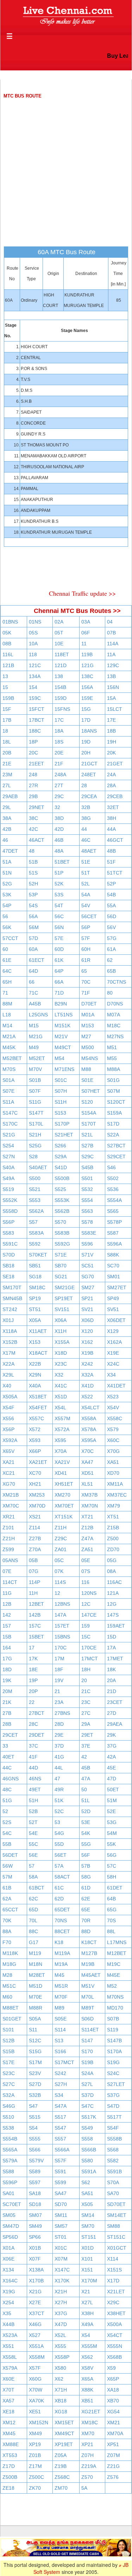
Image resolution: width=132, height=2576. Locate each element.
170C (61, 1648)
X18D (61, 1353)
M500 (88, 1047)
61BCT (37, 1888)
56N (59, 927)
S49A (8, 1178)
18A (59, 731)
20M (7, 1691)
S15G (35, 2051)
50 (84, 1790)
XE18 (8, 2412)
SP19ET (64, 1298)
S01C (61, 1080)
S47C (87, 2106)
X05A (35, 1320)
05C (59, 1560)
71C (33, 993)
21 (57, 1691)
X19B (87, 1353)
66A (59, 982)
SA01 (8, 2193)
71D (59, 993)
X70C (87, 1451)
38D (59, 818)
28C (33, 1724)
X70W (36, 2390)
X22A (8, 1364)
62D (59, 1899)
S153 (60, 1113)
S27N (9, 1157)
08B (7, 644)
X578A (89, 1429)
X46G (35, 2324)
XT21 (87, 1517)
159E (87, 698)
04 (110, 622)
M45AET (91, 1975)
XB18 (61, 2401)
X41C (61, 1386)
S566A (62, 2150)
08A (111, 1571)
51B (33, 862)
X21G (35, 2292)
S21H (35, 1135)
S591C (10, 1244)
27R (33, 785)
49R (59, 1790)
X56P (8, 1429)
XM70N (90, 1506)
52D (86, 1811)
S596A (114, 1244)
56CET (89, 916)
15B (7, 1637)
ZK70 (35, 2488)
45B (86, 1768)
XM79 (114, 1506)
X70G (113, 1451)
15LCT (115, 709)
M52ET (37, 1058)
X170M (89, 2281)
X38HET (116, 2313)
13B (111, 676)
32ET (113, 807)
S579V (36, 2161)
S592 (35, 1244)
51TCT (115, 873)
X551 (8, 2346)
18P (33, 742)
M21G (36, 1036)
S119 (113, 2030)
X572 (35, 1429)
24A (111, 775)
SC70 (113, 1266)
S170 (87, 2051)
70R (86, 1920)
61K (59, 960)
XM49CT (64, 2433)
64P (59, 971)
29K (111, 1735)
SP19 (35, 1298)
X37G (61, 2313)
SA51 (87, 2193)
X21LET (116, 2292)
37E (86, 1746)
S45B (87, 1167)
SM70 (88, 2226)
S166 (60, 2051)
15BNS (62, 1637)
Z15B (113, 1528)
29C (59, 796)
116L (8, 654)
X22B (35, 1364)
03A (86, 622)
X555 (60, 2346)
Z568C (62, 2477)
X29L (8, 1375)
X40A (35, 1386)
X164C (10, 2281)
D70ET (89, 1004)
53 (57, 1822)
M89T (88, 2008)
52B (33, 1811)
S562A (36, 1211)
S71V (87, 1255)
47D (112, 1779)
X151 (87, 2270)
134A (35, 676)
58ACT (62, 1877)
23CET (115, 1702)
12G (112, 1604)
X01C (61, 2248)
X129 (113, 1331)
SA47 (61, 2193)
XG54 (113, 2412)
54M (112, 1833)
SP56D (10, 2237)
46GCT (115, 840)
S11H (61, 1102)
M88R (36, 2008)
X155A (62, 1342)
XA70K (36, 2401)
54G (59, 1833)
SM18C (37, 1287)
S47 (33, 2106)
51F (111, 862)
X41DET (116, 1386)
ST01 (61, 2237)
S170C (10, 1124)
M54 (59, 1058)
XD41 (61, 1473)
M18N (36, 1964)
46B (59, 840)
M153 (88, 1026)
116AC (114, 1582)
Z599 (8, 1549)
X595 (60, 1440)
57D (33, 938)
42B (7, 829)
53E (86, 1822)
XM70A (115, 2433)
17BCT (37, 720)
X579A (10, 2368)
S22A (113, 1135)
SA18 (35, 2193)
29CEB (115, 796)
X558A (89, 1418)
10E (59, 644)
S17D (113, 1124)
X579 (113, 1429)
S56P (8, 1222)
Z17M (35, 2466)
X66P (35, 1451)
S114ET (90, 2030)
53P (33, 895)
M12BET (117, 1953)
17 (32, 1648)
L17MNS (117, 1942)
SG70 (88, 1277)
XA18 (113, 2390)
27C (86, 1713)
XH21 (35, 1484)
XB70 (113, 2401)
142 (7, 1615)
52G (7, 884)
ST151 (89, 2237)
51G (7, 1800)
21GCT (89, 764)
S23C (9, 2073)
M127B (89, 1953)
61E (7, 960)
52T (33, 1822)
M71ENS (64, 1069)
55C (33, 1844)
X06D (87, 1320)
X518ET (38, 1397)
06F (86, 633)
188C (35, 731)
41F (33, 1757)
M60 (7, 1997)
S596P (10, 2182)
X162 (87, 1342)
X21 (86, 2292)
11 (84, 644)
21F (59, 764)
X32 (59, 1375)
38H (112, 818)
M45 (59, 1975)
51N (7, 873)
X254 (8, 2302)
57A (59, 1866)
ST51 (35, 1309)
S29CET (116, 1157)
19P (33, 1680)
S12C (35, 2041)
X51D (61, 1397)
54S (33, 905)
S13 (59, 2041)
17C (59, 720)
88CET (62, 1931)
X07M (61, 2259)
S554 (87, 1200)
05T (59, 633)
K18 (59, 1942)
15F (7, 709)
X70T (8, 2390)
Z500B (10, 2477)
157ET (62, 1626)
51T (86, 873)
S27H (61, 2084)
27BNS (62, 1713)
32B (86, 807)
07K (59, 1571)
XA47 (87, 1462)
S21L (87, 1135)
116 (85, 1582)
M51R (61, 1986)
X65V (8, 1451)
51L (86, 1800)
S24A (87, 2073)
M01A (88, 1015)
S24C (113, 2073)
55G (86, 1844)
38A (7, 818)
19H (112, 742)
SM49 (35, 2226)
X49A (87, 2324)
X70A (61, 1451)
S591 (60, 2171)
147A (60, 1615)
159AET (116, 1626)
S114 (60, 2030)
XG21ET (91, 2412)
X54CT (115, 2335)
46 (5, 840)
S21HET (64, 1135)
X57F (35, 2368)
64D (33, 971)
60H (86, 949)
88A (7, 1931)
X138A (36, 2270)
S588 (8, 2171)
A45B (35, 1004)
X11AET (38, 1331)
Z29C (61, 1538)
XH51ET (64, 1484)
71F (86, 993)
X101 (87, 2259)
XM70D (37, 1506)
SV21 (87, 1309)
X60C (113, 1440)
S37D (87, 2095)
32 (57, 807)
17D (86, 720)
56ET (61, 1855)
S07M (114, 1091)
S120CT (116, 1102)
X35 (7, 2313)
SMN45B (12, 1298)
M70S (9, 1069)
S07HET (91, 1091)
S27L (87, 2084)
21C (86, 1691)
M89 (59, 2008)
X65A (87, 2379)
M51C (9, 1986)
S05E (61, 2019)
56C (59, 916)
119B (87, 654)
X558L (10, 2357)
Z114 (34, 1528)
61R (86, 960)
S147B (114, 2041)
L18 (7, 1015)
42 (84, 1757)
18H (86, 1669)
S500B (62, 1178)
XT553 (10, 2455)
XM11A (115, 1484)
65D (33, 1910)
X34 (111, 1375)
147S (113, 1615)
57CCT (10, 938)
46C (86, 840)
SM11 (61, 2215)
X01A (8, 2248)
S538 (8, 2128)
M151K (62, 1026)
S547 (60, 2128)
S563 (87, 1211)
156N (113, 687)
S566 (35, 2150)
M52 (112, 1986)
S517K (89, 2117)
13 (5, 676)
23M (7, 775)
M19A (61, 1964)
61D (86, 1888)
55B (7, 1844)
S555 (35, 2139)
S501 (87, 1178)
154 (33, 687)
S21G (9, 1135)
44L (59, 1768)
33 (5, 1746)
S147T (36, 1113)
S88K (113, 1255)
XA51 (113, 1462)
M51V (88, 1986)
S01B (35, 1080)
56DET (10, 1855)
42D (59, 829)
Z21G (113, 2466)
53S (59, 895)
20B (7, 753)
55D (59, 1844)
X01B (35, 2248)
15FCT (37, 709)
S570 (60, 1222)
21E (7, 764)
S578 (87, 1222)
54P (7, 905)
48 (32, 851)
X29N (35, 1375)
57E (59, 938)
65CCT (10, 1910)
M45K (9, 1047)
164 (7, 1648)
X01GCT (117, 2248)
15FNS (62, 709)
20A (111, 1680)
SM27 (88, 1287)
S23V (35, 2073)
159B (8, 698)
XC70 (35, 1473)
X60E (8, 2379)
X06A (61, 1320)
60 (5, 949)
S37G (113, 2095)
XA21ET (38, 1462)
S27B (87, 1146)
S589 (35, 2171)
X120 (87, 1331)
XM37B (89, 1495)
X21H (61, 2292)
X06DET (116, 1320)
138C (87, 676)
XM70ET (64, 1506)
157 (7, 1626)
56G (112, 1855)
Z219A (89, 2466)
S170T (89, 1124)
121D (61, 665)
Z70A (35, 1549)
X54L (60, 1408)
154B (60, 687)
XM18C (90, 2423)
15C (86, 1637)
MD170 (115, 2008)
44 (84, 829)
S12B (8, 2041)
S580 (87, 2161)
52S (7, 1822)
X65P (113, 2379)
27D (112, 1713)
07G (34, 1571)
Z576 (113, 2477)
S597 (35, 2182)
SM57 (61, 2226)
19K (7, 1680)
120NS (89, 1593)
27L (7, 785)
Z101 (8, 1528)
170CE (89, 1648)
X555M (89, 2346)
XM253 (37, 1495)
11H (33, 1593)
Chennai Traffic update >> (82, 593)
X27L (87, 2302)
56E (33, 1855)
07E (7, 1571)
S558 (87, 2139)
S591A (89, 2171)
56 (5, 916)
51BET (62, 862)
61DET (115, 1888)
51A (7, 862)
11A (111, 654)
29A (86, 1724)
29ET (87, 1735)
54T (59, 905)
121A (113, 1593)
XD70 (113, 1473)
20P (33, 1691)
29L (7, 807)
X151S (114, 2270)
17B (7, 720)
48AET (89, 851)
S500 (35, 1178)
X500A (114, 2324)
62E (86, 1899)
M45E (114, 1975)
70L (33, 1920)
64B (111, 1899)
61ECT (37, 960)
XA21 (8, 1462)
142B (35, 1615)
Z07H (87, 2455)
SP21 (87, 1298)
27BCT (37, 1713)
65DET (62, 1910)
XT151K (64, 1517)
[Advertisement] (66, 166)
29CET (10, 1735)
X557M (62, 1418)
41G (59, 1757)
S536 (113, 1189)
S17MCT (64, 2062)
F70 (7, 1942)
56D (112, 916)
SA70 (113, 2193)
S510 (8, 2117)
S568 (113, 2150)
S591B (114, 2171)
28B (7, 1724)
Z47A (87, 1538)
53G (112, 1822)
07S (86, 1571)
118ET (62, 654)
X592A (10, 1440)
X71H (61, 2390)
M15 (34, 1026)
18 (5, 731)
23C (86, 1702)
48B (111, 851)
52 (5, 1811)
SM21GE (65, 1287)
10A (33, 644)
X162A (114, 1342)
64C (7, 971)
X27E (35, 2302)
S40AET (38, 1167)
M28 (7, 1975)
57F (86, 938)
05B (33, 1560)
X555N (115, 2346)
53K (7, 895)
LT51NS (64, 1015)
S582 (113, 2161)
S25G (35, 1146)
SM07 (35, 2215)
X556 (8, 1418)
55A (111, 905)
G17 (34, 1942)
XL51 (87, 1484)
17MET (115, 1659)
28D (59, 1724)
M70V (35, 1069)
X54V (113, 1408)
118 (33, 654)
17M (59, 1659)
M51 (112, 1047)
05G (112, 1560)
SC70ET (12, 2204)
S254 (8, 1146)
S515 (35, 2117)
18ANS (89, 731)
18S (59, 742)
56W (8, 1866)
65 (84, 971)
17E (111, 720)
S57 (33, 1222)
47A (86, 1779)
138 (59, 676)
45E (111, 1768)
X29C (113, 2302)
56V (111, 927)
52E (111, 1811)
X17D (113, 2281)
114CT (10, 1582)
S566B (89, 2150)
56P (86, 927)
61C (59, 1888)
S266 (60, 1146)
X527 (35, 2335)
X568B (114, 2357)
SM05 (9, 2215)
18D (7, 1669)
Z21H (9, 1538)
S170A (114, 2051)
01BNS (10, 622)
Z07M (114, 2455)
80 (110, 993)
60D (59, 949)
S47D (113, 2106)
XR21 (9, 1517)
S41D (61, 1167)
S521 (35, 1189)
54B (111, 895)
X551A (36, 2346)
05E (86, 1560)
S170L (36, 1124)
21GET (115, 764)
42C (33, 829)
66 (32, 982)
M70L (88, 1997)
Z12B (87, 1528)
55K (111, 1844)
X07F (35, 2259)
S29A (61, 1157)
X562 (87, 2357)
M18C (114, 1026)
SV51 (113, 1309)
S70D (9, 1255)
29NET (37, 807)
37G (112, 1746)
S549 (87, 2128)
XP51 (113, 2444)
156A (87, 687)
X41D (87, 1386)
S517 (60, 2117)
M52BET (12, 1058)
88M (7, 1004)
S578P (114, 1222)
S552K (10, 1200)
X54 (86, 2335)
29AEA (115, 1724)
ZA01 (61, 1549)
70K (7, 1920)
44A (111, 829)
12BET (36, 1604)
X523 (113, 1397)
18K (111, 1669)
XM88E (11, 2444)
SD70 (61, 2204)
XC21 (9, 1473)
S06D (87, 2019)
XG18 (61, 2412)
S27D (35, 2084)
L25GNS (38, 1015)
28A (111, 785)
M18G (9, 1964)
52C (59, 1811)
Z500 (113, 1538)
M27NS (115, 1036)
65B (111, 971)
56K (7, 927)
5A (84, 2488)
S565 (113, 1211)
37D (59, 1746)
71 (5, 993)
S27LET (116, 2084)
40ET (8, 1757)
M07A (114, 1015)
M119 (35, 1953)
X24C (113, 1364)
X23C (61, 1364)
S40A (8, 1167)
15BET (36, 1637)
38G (86, 818)
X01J (8, 1320)
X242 (87, 1364)
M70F (61, 1997)
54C (7, 1833)
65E (86, 1910)
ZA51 (87, 1549)
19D (86, 742)
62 (110, 960)
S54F (113, 2128)
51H (33, 1800)
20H (86, 753)
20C (33, 753)
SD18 (35, 2204)
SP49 (113, 1298)
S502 (113, 1178)
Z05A (61, 2455)
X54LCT (90, 1408)
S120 (87, 1102)
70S (111, 1920)
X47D (61, 2324)
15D (112, 1637)
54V (86, 905)
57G (112, 938)
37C (33, 1746)
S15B (8, 2051)
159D (61, 698)
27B (7, 1713)
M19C (114, 1964)
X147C (62, 2270)
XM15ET (64, 2423)
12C (86, 1604)
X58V (87, 2368)
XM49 (35, 2433)
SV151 (62, 1309)
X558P (62, 2357)
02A (59, 622)
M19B (88, 1964)
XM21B (11, 1495)
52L (86, 884)
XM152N (39, 2423)
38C (33, 818)
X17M (9, 1353)
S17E (8, 2062)
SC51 (87, 1266)
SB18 (8, 1266)
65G (112, 1910)
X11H (61, 1331)
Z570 (87, 2477)
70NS (61, 1920)
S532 (87, 1189)
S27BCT (116, 1146)
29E (59, 1735)
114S (60, 1582)
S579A (10, 2161)
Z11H (61, 1528)
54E (33, 1833)
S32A (8, 2095)
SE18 (8, 1277)
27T (59, 785)
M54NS (90, 1058)
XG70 (9, 1484)
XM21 (114, 2423)
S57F (61, 2161)
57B (86, 1866)
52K (59, 884)
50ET (113, 1790)
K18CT (89, 1942)
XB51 (87, 2401)
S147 (87, 2041)
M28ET (37, 1975)
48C (7, 1790)
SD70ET (116, 2204)
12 (57, 1593)
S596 (87, 1244)
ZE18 (8, 2488)
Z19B (61, 2466)
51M (112, 1800)
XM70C (11, 1506)
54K (86, 1833)
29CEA (89, 796)
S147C (10, 1113)
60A (33, 949)
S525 (60, 1189)
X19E (113, 1353)
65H (7, 982)
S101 (8, 2030)
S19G (113, 2062)
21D (112, 1691)
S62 (86, 2182)
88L (111, 1931)
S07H (61, 1091)
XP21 (87, 2444)
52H (33, 884)
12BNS (62, 1604)
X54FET (38, 1408)
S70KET (38, 1255)
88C (33, 1931)
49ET (35, 1790)
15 (5, 687)
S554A (114, 1200)
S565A (10, 2150)
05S (33, 633)
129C (113, 665)
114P (34, 1582)
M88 (86, 1069)
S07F (35, 1091)
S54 (33, 2128)
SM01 (114, 1277)
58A (33, 1877)
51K (59, 1800)
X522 (87, 1397)
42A (111, 1757)
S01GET (12, 2019)
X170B (36, 2281)
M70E (35, 1997)
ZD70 (113, 1549)
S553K (62, 1200)
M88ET (11, 2008)
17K (33, 1659)
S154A (89, 1113)
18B (111, 731)
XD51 (87, 1473)
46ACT (37, 840)
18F (59, 1669)
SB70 (61, 1266)
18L (7, 742)
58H (112, 1877)
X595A (89, 1440)
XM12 (9, 2423)
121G (87, 665)
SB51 (35, 1266)
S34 (59, 2095)
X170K (62, 2281)
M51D (36, 1986)
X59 (111, 2368)
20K (111, 753)
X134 (8, 2270)
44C (7, 1768)
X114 (113, 2259)
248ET (89, 775)
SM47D (11, 2226)
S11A (8, 1102)
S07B (113, 2019)
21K (7, 1702)
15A (111, 698)
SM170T (12, 1287)
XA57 (8, 2401)
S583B (62, 1233)
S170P (62, 1124)
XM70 (88, 2433)
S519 (8, 1189)
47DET (10, 851)
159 (86, 1626)
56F (86, 1855)
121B (8, 665)
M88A (114, 1069)
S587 (113, 1233)
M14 (7, 1026)
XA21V (62, 1462)
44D (33, 1768)
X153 (35, 1342)
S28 (33, 1157)
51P (59, 873)
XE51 (35, 2412)
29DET (37, 1735)
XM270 (62, 1495)
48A (59, 851)
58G (86, 1877)
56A (33, 916)
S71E (61, 1255)
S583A (36, 1233)
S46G (9, 2106)
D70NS (115, 1004)
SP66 (35, 2237)
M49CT (63, 1047)
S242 (60, 2073)
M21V (61, 1036)
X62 (59, 2379)
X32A (87, 1375)
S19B (87, 2062)
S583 (8, 1233)
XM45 (9, 2433)
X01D (87, 2248)
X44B (8, 2324)
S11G (35, 1102)
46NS (35, 1779)
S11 (33, 2030)
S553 (35, 1200)
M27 (86, 1036)
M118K (10, 1953)
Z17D (9, 2466)
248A (60, 775)
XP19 (35, 2444)
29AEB (10, 796)
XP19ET (64, 2444)
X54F (8, 1408)
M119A (62, 1953)
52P (111, 884)
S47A (61, 2106)
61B (7, 1888)
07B (111, 633)
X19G (9, 2292)
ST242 (10, 1309)
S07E (8, 1091)
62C (33, 1899)
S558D (10, 1211)
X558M (37, 2357)
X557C (36, 1418)
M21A (9, 1036)
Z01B (35, 2455)
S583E (89, 1233)
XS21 (35, 1517)
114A (113, 644)
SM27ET (117, 1287)
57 (32, 1866)
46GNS (11, 1779)
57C (112, 1866)
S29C (87, 1157)
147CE (89, 1615)
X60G (35, 2379)
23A (59, 1702)
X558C (115, 1418)
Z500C (36, 2477)
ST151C (116, 2237)
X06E (8, 2259)
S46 (111, 1167)
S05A (35, 2019)
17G (7, 1659)
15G (86, 709)
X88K (87, 2390)
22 (32, 1702)
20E (59, 753)
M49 (34, 1047)
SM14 (88, 2215)
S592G (62, 1244)
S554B (10, 2139)
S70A (113, 2182)
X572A (62, 1429)
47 (57, 1779)
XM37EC (117, 1495)
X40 (7, 1386)
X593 (35, 1440)
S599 (60, 2182)
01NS (35, 622)
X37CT (37, 2313)
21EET (36, 764)
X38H (87, 2313)
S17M (35, 2062)
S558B (114, 2139)
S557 (60, 2139)
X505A (10, 1397)
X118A (10, 1331)
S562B (62, 1211)
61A (111, 949)
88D (86, 1931)
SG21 (61, 1277)
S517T (114, 2117)
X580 (60, 2368)
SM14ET (117, 2215)
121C (35, 665)
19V (59, 1680)
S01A (8, 1080)
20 (84, 1680)
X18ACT (38, 1353)
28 (84, 785)
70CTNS (117, 982)
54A (86, 895)
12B (7, 1604)
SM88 (114, 2226)
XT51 (113, 1517)
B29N (61, 1004)
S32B (35, 2095)
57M (7, 1877)
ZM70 (61, 2488)
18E (33, 1669)
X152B (10, 1342)
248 (33, 775)
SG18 (35, 1277)
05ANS (10, 1560)
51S (33, 873)
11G (7, 1593)
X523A (10, 2335)
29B (33, 796)
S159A (114, 1113)
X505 (87, 2204)
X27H (61, 2302)
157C (35, 1626)
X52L (60, 2335)
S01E (87, 1080)
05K (7, 633)
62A (7, 1899)
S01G (113, 1080)
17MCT (90, 1659)
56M (34, 927)
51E (86, 862)
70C (86, 982)
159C (35, 698)
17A (111, 1648)
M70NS (115, 1997)
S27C (9, 2084)
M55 (112, 1058)
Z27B (35, 1538)
